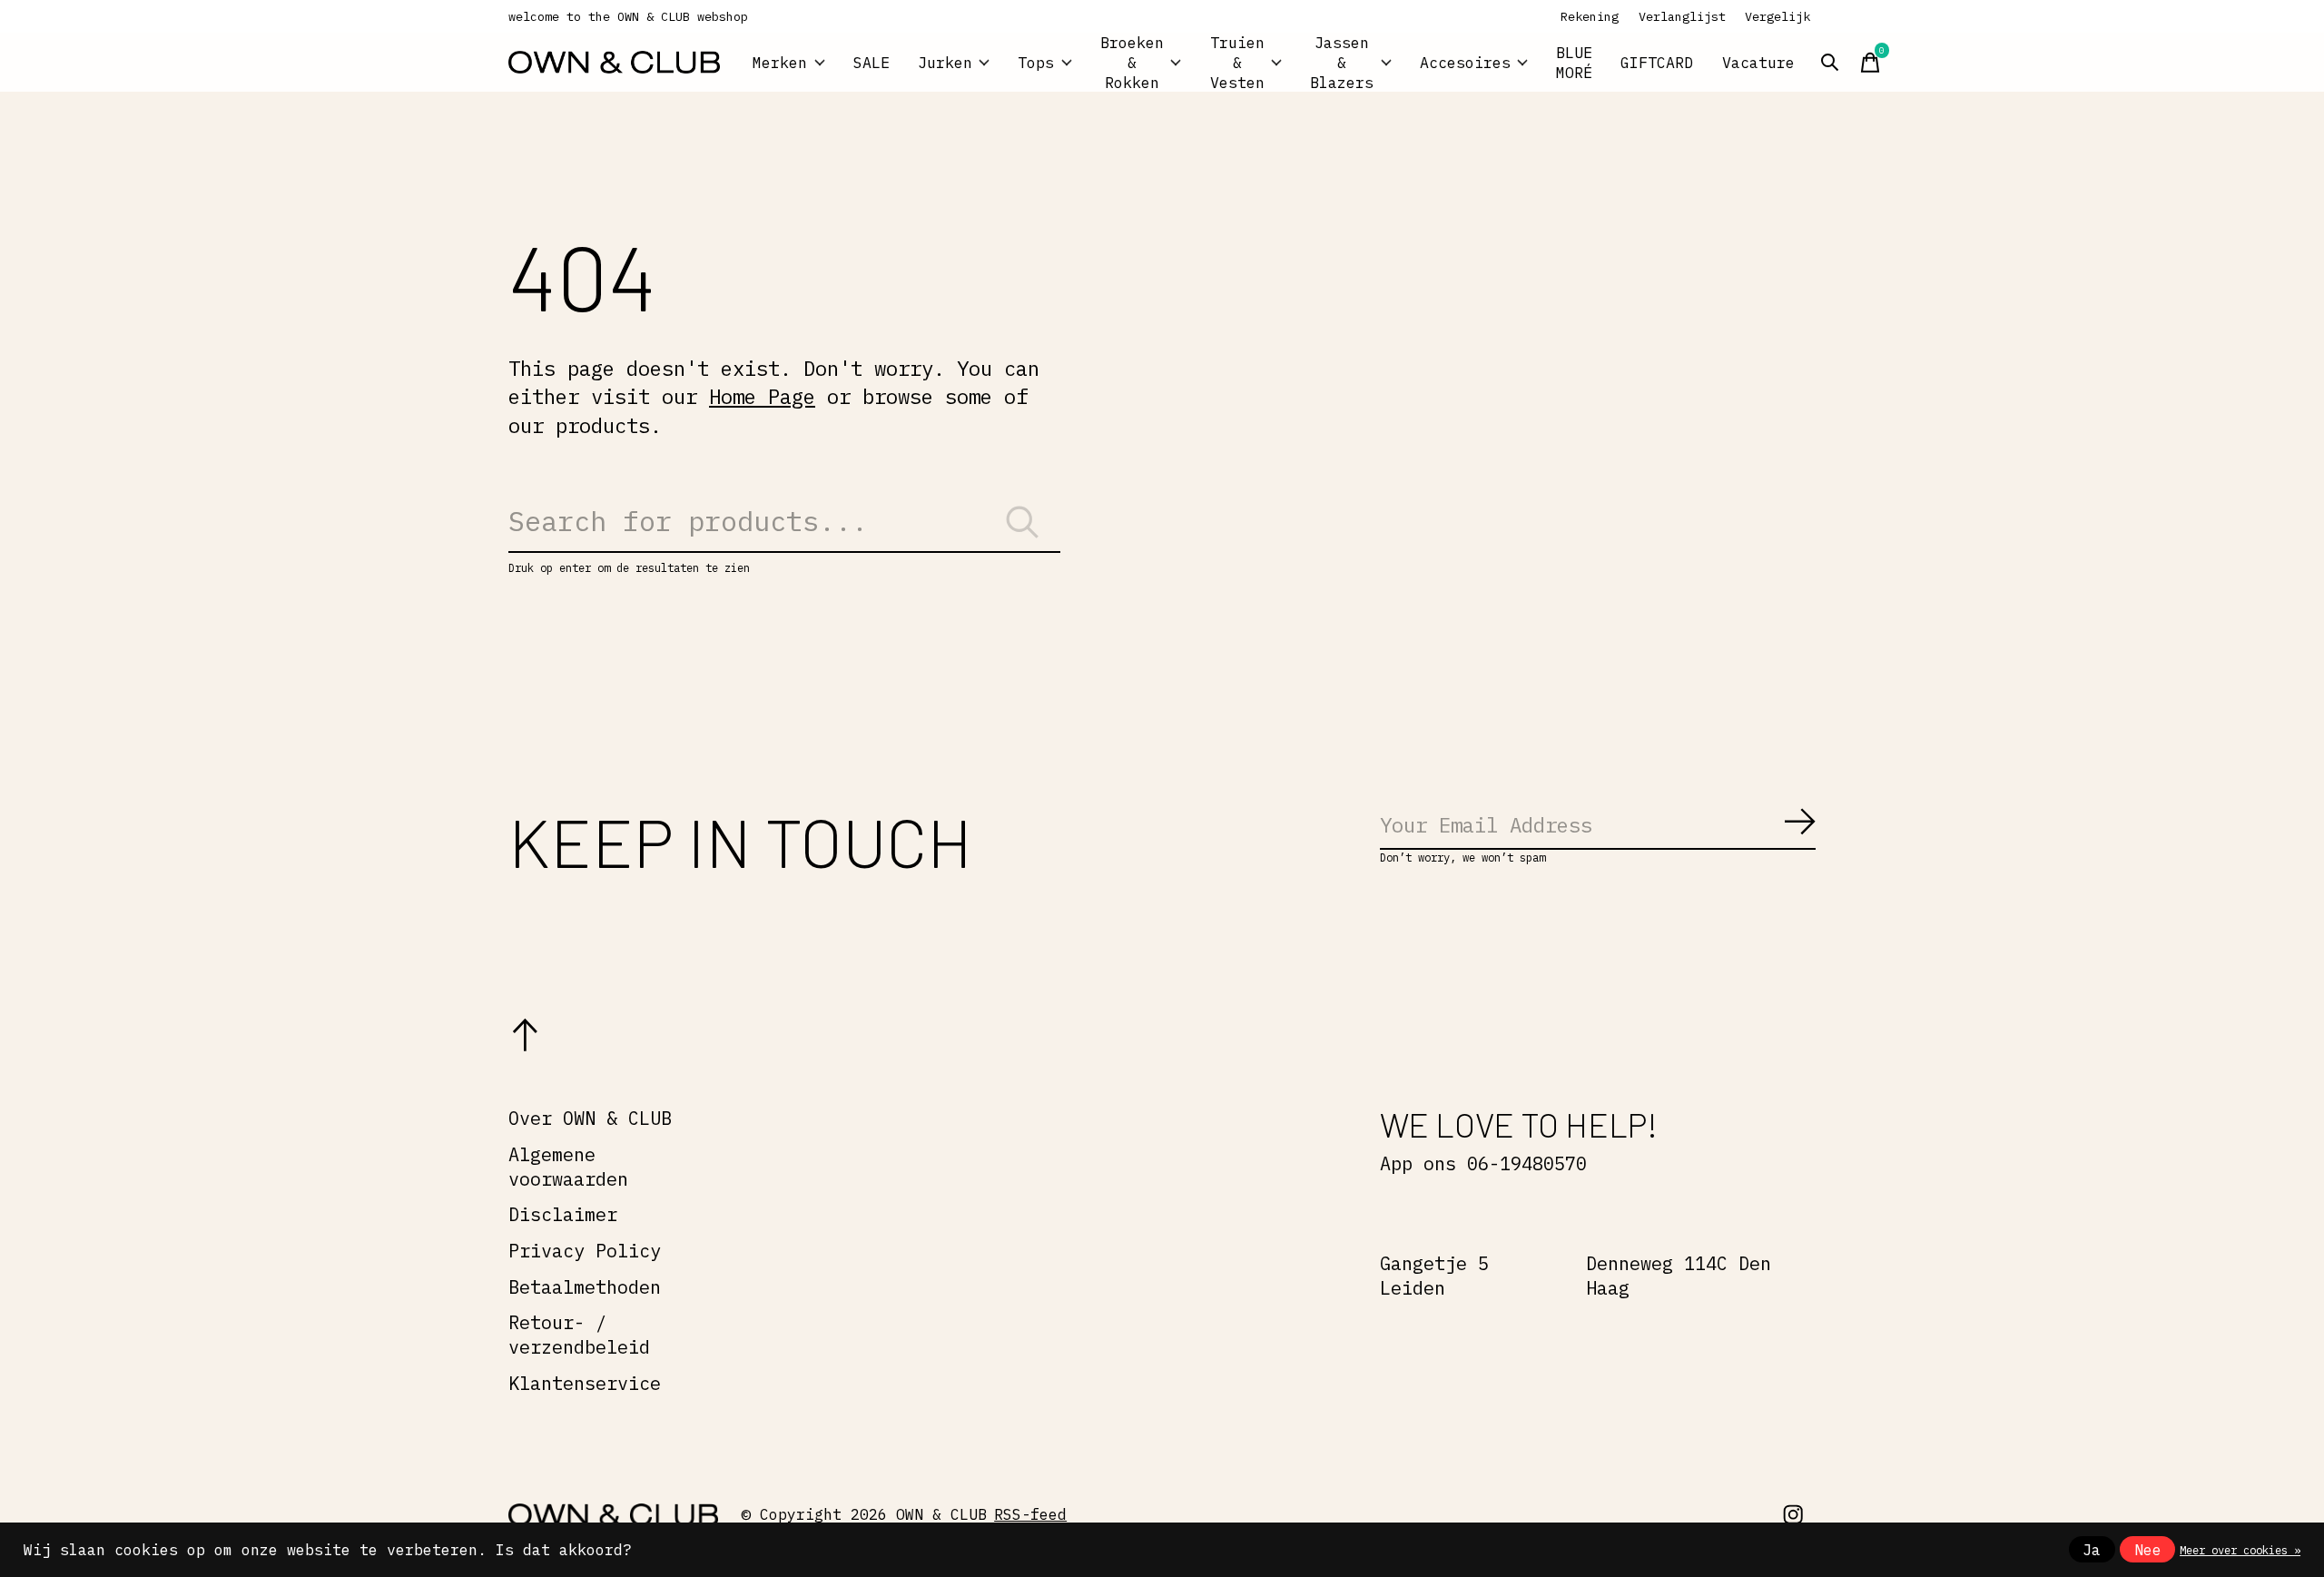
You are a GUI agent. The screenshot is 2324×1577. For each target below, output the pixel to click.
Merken (780, 63)
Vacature (1758, 63)
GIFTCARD (1657, 63)
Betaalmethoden (585, 1287)
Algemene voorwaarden (568, 1167)
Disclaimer (563, 1214)
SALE (871, 63)
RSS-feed (1030, 1514)
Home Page (762, 396)
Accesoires (1465, 63)
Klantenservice (585, 1383)
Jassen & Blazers (1342, 62)
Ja (2092, 1550)
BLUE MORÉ (1574, 63)
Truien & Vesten (1237, 62)
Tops (1036, 63)
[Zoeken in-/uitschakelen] (1830, 63)
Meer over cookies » (2240, 1550)
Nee (2148, 1550)
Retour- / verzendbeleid (579, 1335)
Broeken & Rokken (1132, 62)
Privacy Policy (585, 1251)
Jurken (945, 63)
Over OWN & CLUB (590, 1118)
